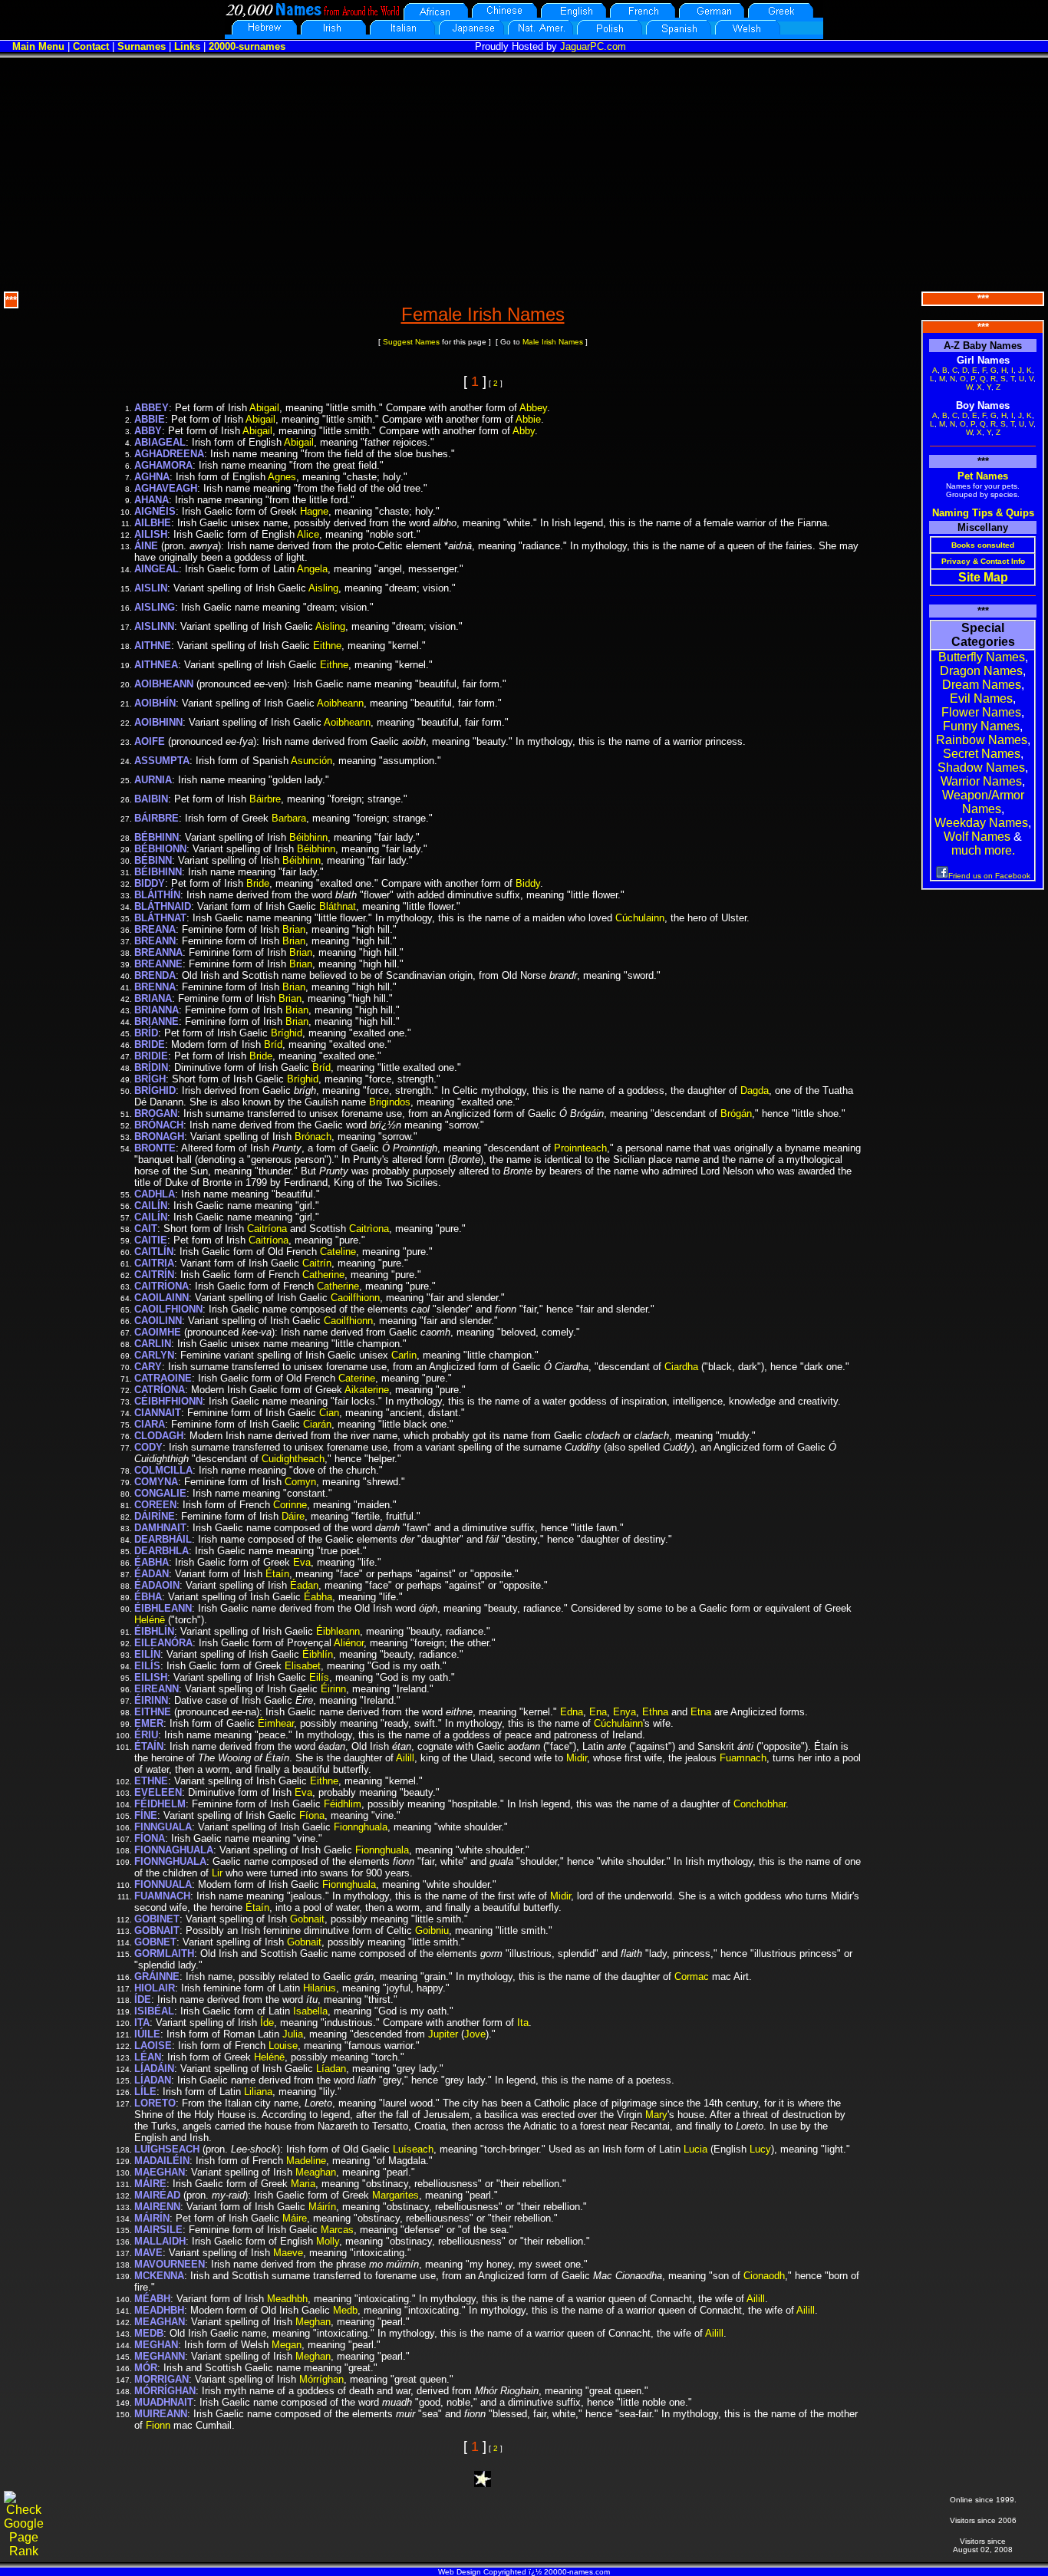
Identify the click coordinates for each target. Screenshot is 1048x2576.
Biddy (528, 883)
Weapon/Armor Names (983, 802)
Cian (329, 1413)
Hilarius (320, 1988)
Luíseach (413, 2149)
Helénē (150, 1620)
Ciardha (681, 1367)
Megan (287, 2345)
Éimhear (276, 1723)
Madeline (306, 2161)
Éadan (304, 1585)
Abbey (533, 408)
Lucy (760, 2149)
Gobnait (307, 1919)
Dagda (755, 1090)
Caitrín (317, 1263)
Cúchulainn (640, 918)
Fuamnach (743, 1758)
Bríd (273, 1044)
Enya (625, 1712)
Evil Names (981, 698)
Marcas (337, 2230)
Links (187, 46)
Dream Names (982, 685)
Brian (294, 929)
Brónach (313, 1136)
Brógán (736, 1113)
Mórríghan (321, 2379)
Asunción (311, 761)
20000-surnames (247, 46)
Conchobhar (760, 1804)
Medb (345, 2310)
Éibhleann (338, 1631)
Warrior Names (981, 781)
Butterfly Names (982, 657)
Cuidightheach (293, 1459)
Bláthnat (338, 906)
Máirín (322, 2207)
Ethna (655, 1712)
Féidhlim (343, 1804)
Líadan (331, 2069)
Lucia (695, 2149)
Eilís (319, 1677)
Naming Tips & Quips (983, 513)
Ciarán (317, 1424)
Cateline (338, 1252)
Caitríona (267, 1229)
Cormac (692, 1976)
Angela (312, 569)
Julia (293, 2034)
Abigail (264, 408)
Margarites (395, 2195)
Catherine (323, 1275)
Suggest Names (411, 342)
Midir (577, 1758)
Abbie (528, 419)
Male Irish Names (553, 342)
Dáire (293, 1516)
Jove (475, 2034)
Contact (91, 46)
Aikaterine (367, 1390)
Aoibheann (340, 703)
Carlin (404, 1355)
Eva (302, 1562)
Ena (598, 1712)
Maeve (288, 2253)
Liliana (258, 2092)
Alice (308, 534)
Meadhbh (287, 2299)
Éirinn (333, 1689)
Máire (295, 2218)
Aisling (323, 588)
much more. (983, 850)
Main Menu (38, 46)
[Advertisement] (524, 173)
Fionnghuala (361, 1827)
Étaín (277, 1574)
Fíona (312, 1815)
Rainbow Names (982, 740)
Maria (303, 2184)
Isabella (310, 2011)
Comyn (300, 1482)
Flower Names (981, 712)
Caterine (357, 1378)
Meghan (313, 2322)
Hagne (314, 511)
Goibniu (432, 1930)
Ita (523, 2023)
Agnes (282, 477)
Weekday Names (981, 823)
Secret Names (982, 754)
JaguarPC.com (593, 46)
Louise (283, 2046)
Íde (267, 2023)
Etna (701, 1712)
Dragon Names (981, 671)
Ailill (405, 1758)
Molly (328, 2241)
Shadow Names (981, 768)
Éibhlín (318, 1654)
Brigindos (390, 1102)
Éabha (318, 1597)
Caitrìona (369, 1229)
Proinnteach (580, 1148)
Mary (656, 2115)
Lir (217, 1873)
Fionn (158, 2425)
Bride (258, 883)
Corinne (290, 1505)
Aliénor (349, 1643)
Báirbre (265, 799)
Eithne (327, 646)
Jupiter (443, 2034)
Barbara (289, 818)
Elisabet (303, 1666)
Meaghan (316, 2172)
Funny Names (981, 726)
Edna (572, 1712)
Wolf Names (977, 837)
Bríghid (287, 1033)
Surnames (142, 46)
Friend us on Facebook (989, 876)
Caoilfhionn (355, 1298)
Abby (524, 431)
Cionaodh (764, 2276)
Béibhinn (308, 837)
